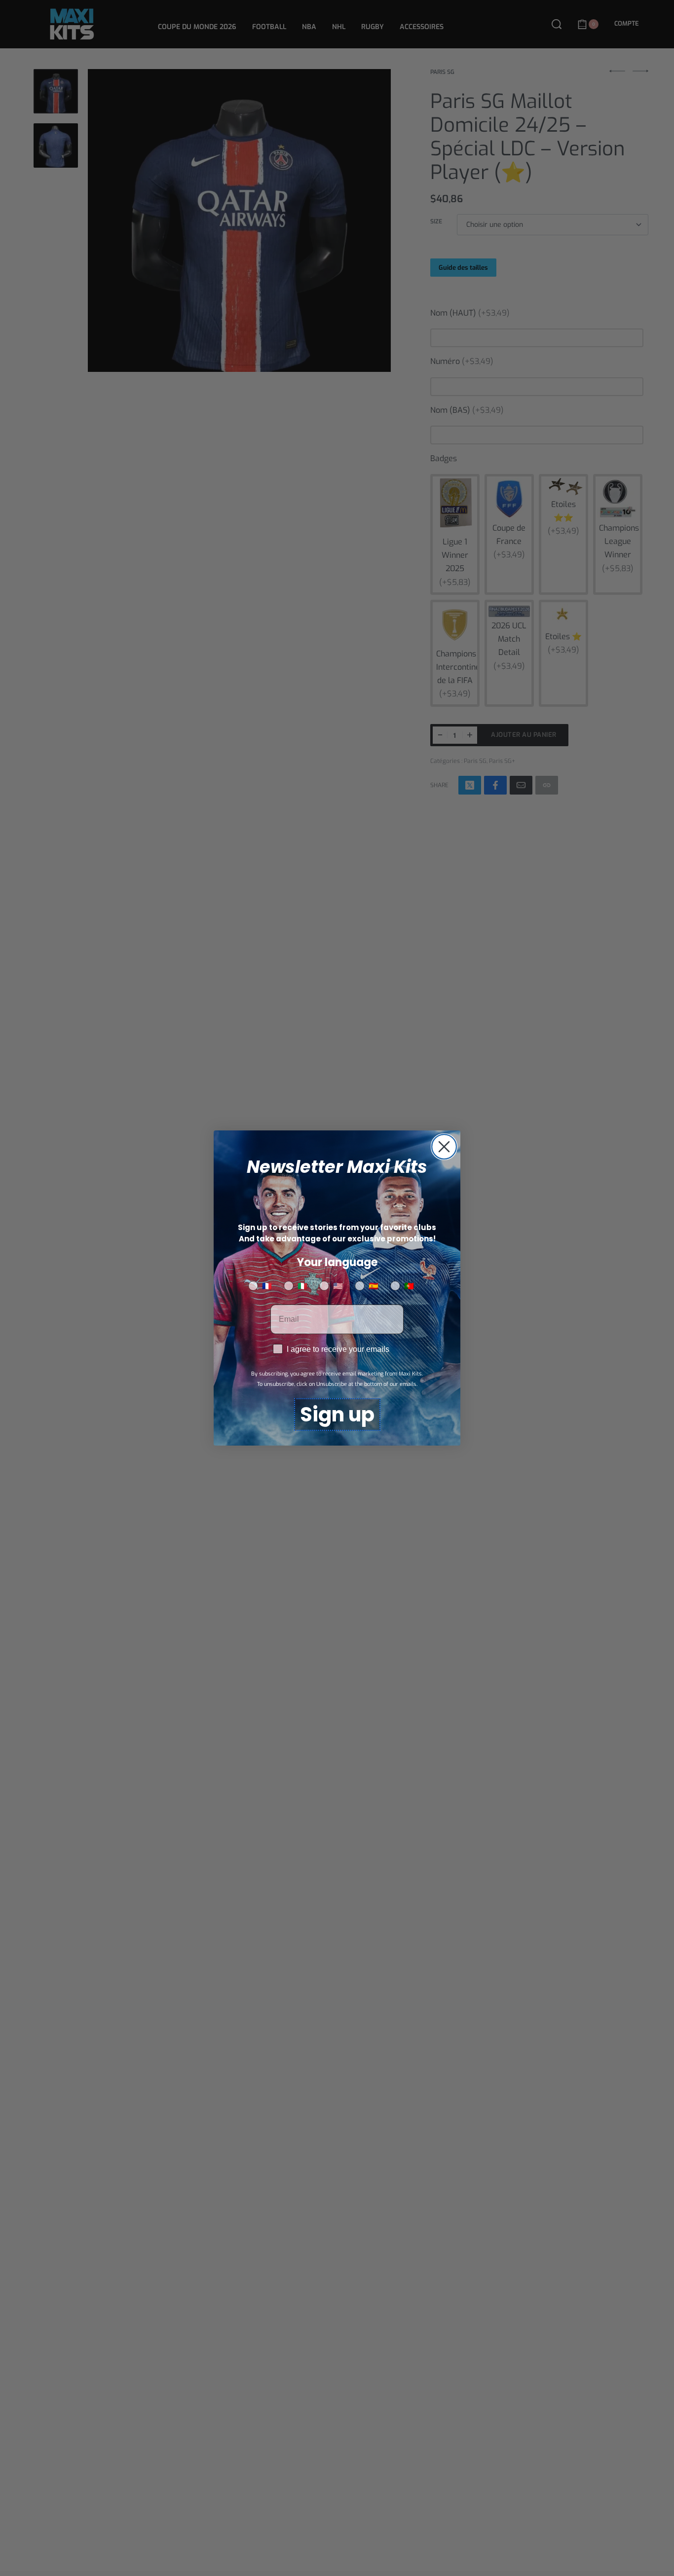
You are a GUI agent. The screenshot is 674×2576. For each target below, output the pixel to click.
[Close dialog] (444, 1147)
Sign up (337, 1415)
